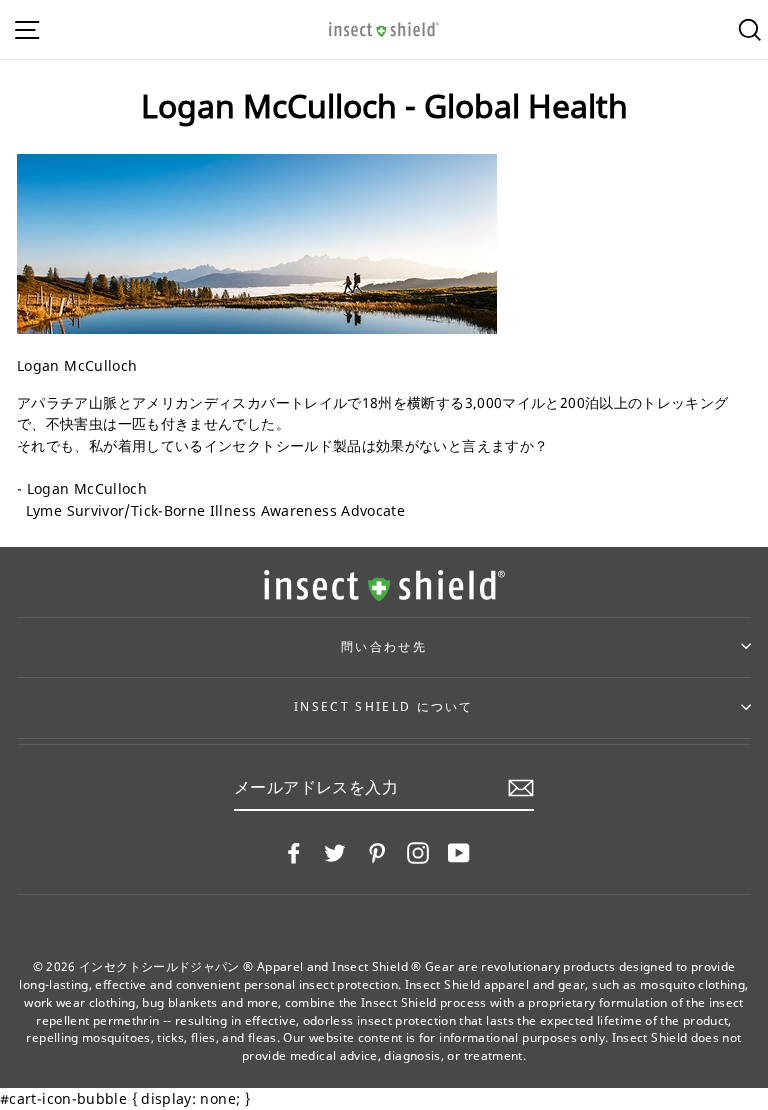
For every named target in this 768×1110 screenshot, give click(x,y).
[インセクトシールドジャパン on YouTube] (459, 852)
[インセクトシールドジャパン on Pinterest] (377, 852)
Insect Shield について (384, 706)
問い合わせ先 (384, 646)
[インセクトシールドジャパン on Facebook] (294, 852)
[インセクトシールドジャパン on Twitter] (335, 852)
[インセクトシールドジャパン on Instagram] (418, 852)
